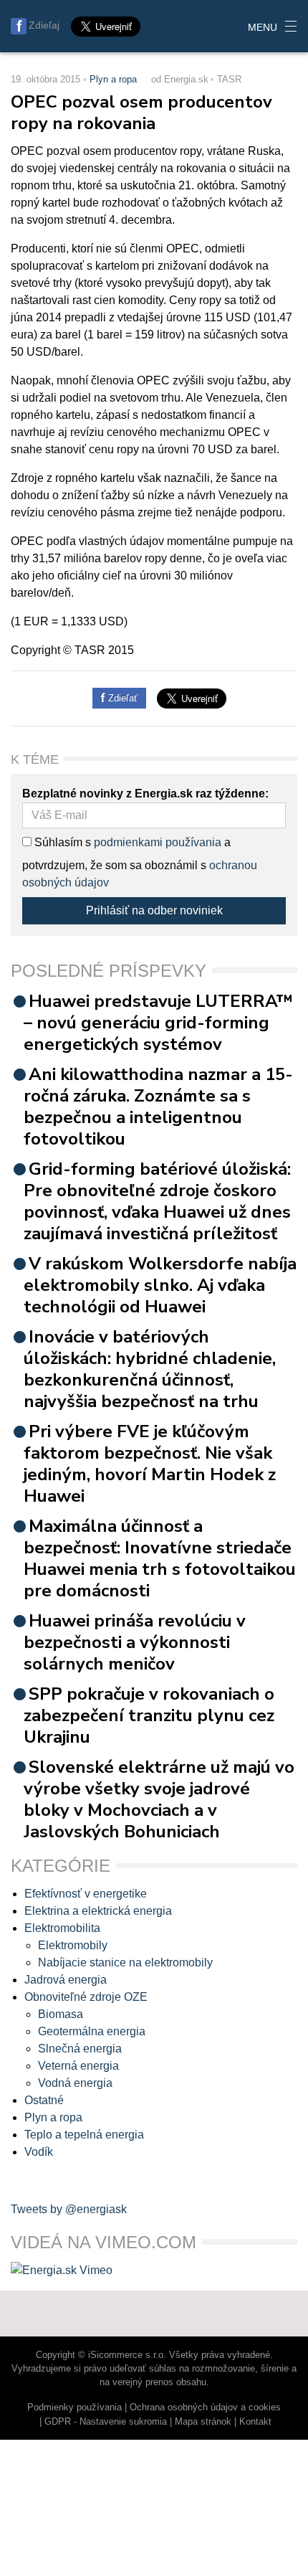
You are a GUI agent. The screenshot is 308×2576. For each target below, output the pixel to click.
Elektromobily (73, 1945)
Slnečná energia (80, 2049)
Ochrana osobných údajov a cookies (205, 2407)
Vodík (39, 2152)
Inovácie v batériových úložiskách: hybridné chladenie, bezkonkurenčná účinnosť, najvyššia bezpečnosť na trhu (150, 1369)
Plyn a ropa (113, 79)
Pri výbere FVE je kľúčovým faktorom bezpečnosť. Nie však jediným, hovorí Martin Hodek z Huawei (150, 1464)
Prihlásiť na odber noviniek (154, 910)
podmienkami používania (158, 842)
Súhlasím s (61, 842)
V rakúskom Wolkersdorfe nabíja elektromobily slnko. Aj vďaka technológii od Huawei (160, 1285)
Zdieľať (121, 698)
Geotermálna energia (92, 2031)
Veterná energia (78, 2066)
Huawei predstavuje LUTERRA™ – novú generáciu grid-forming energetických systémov (158, 1023)
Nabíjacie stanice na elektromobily (125, 1962)
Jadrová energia (66, 1980)
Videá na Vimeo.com (104, 2242)
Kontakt (255, 2421)
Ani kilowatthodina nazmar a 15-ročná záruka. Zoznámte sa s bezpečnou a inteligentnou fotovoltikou (158, 1107)
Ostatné (44, 2100)
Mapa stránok (203, 2421)
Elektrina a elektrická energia (98, 1911)
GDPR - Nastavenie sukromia (106, 2421)
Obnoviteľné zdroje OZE (86, 1997)
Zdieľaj (44, 25)
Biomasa (61, 2014)
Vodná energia (75, 2083)
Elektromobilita (62, 1928)
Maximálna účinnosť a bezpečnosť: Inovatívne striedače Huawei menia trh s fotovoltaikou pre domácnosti (160, 1558)
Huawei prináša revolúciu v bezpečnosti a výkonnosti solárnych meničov (135, 1642)
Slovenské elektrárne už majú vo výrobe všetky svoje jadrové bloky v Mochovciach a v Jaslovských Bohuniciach (159, 1799)
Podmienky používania (74, 2407)
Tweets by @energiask (69, 2209)
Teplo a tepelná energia (84, 2135)
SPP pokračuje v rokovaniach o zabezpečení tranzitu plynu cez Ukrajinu (149, 1715)
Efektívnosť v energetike (86, 1894)
